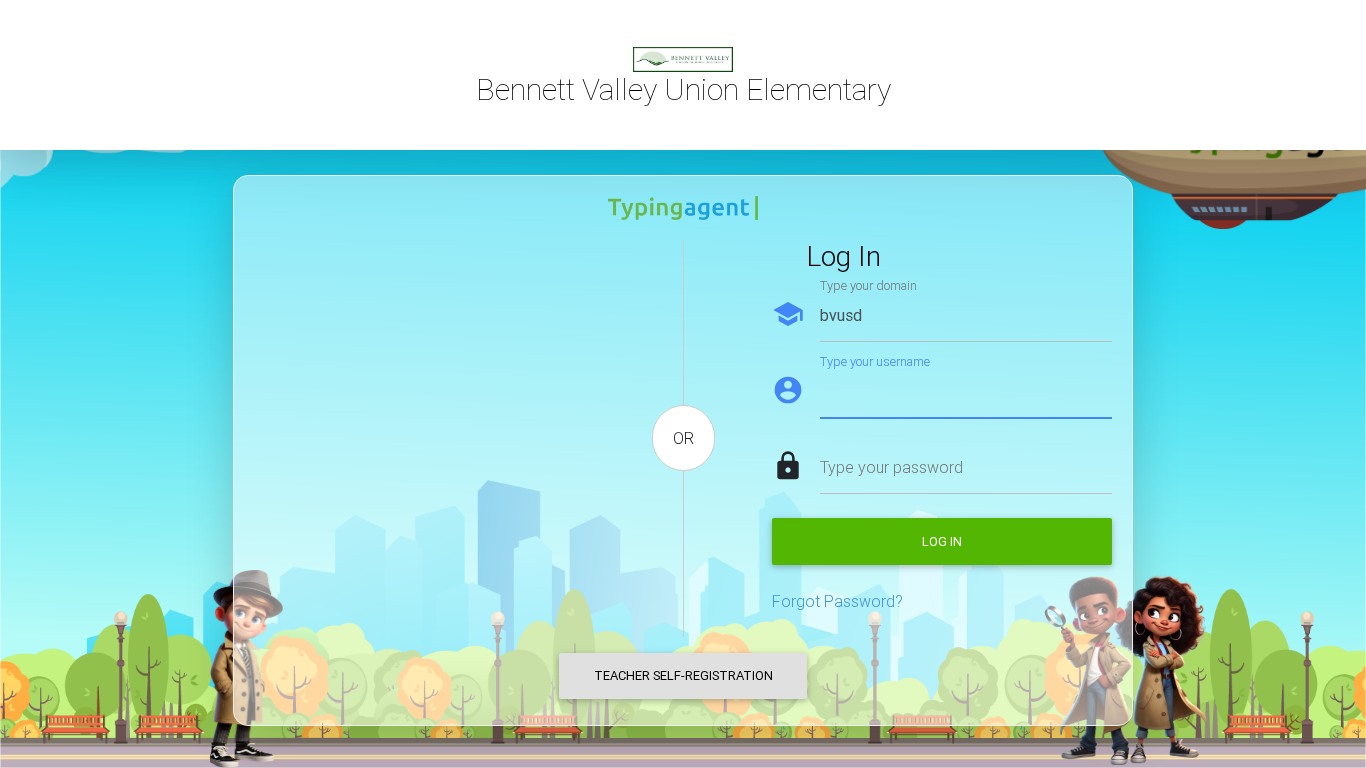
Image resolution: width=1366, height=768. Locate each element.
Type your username (875, 361)
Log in (942, 541)
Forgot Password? (837, 601)
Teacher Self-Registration (683, 675)
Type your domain (868, 285)
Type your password (891, 467)
